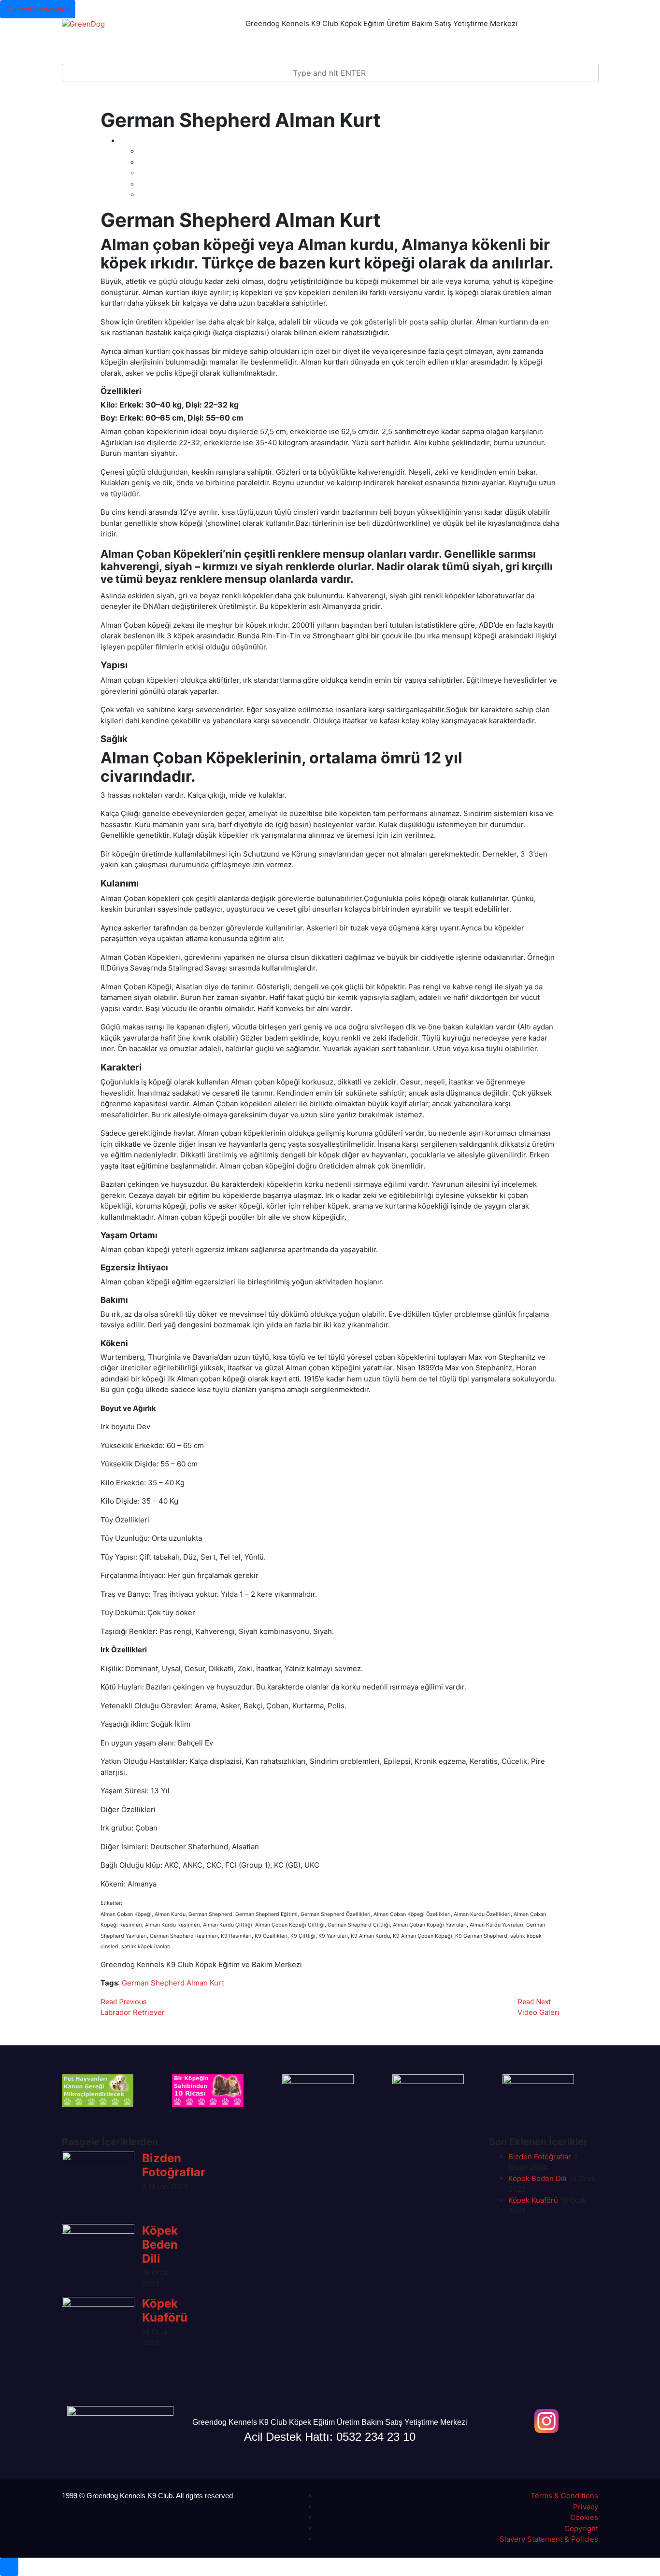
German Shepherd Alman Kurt (173, 1983)
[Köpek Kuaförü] (98, 2333)
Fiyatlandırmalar (138, 42)
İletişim (439, 42)
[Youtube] (577, 2421)
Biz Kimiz (405, 42)
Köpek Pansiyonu (199, 42)
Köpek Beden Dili (160, 2245)
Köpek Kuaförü (165, 2310)
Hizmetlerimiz (308, 42)
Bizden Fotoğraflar (174, 2165)
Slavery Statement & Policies (549, 2539)
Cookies (584, 2517)
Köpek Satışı (363, 42)
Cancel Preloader (38, 9)
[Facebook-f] (516, 2421)
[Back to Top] (9, 2567)
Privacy (586, 2507)
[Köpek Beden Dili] (98, 2260)
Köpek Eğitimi (256, 42)
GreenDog (89, 42)
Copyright (581, 2528)
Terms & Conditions (564, 2496)
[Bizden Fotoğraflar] (98, 2188)
